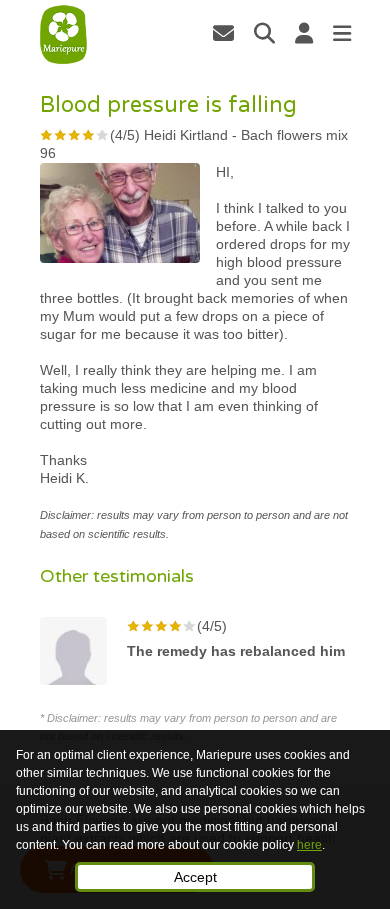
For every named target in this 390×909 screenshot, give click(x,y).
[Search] (264, 33)
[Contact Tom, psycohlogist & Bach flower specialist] (223, 33)
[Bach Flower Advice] (64, 35)
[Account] (304, 33)
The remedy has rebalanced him (236, 651)
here (309, 845)
